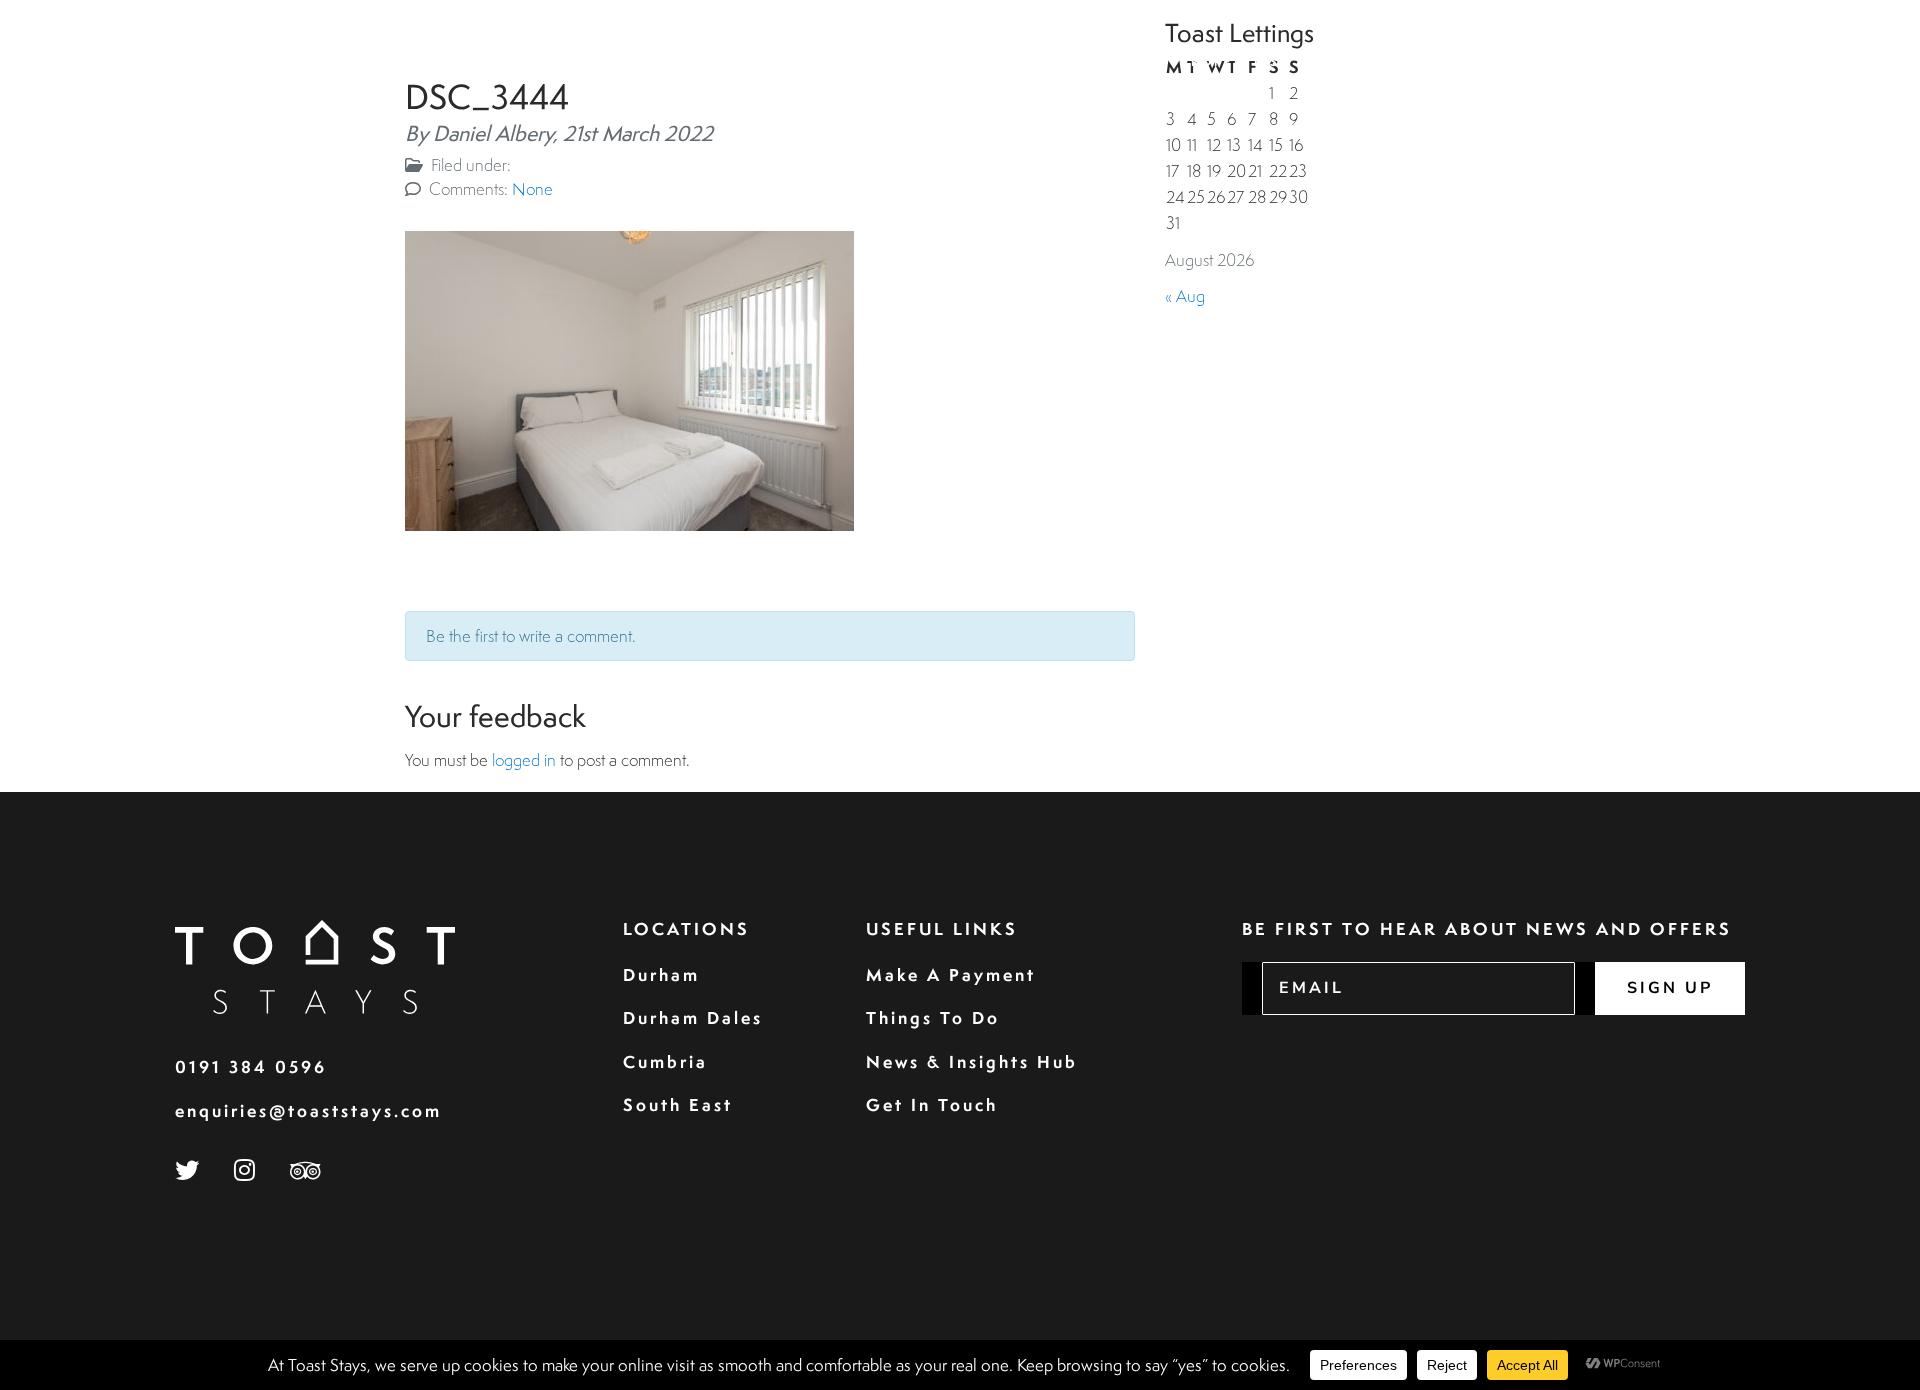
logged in (524, 759)
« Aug (1185, 295)
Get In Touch (932, 1104)
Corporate (1434, 61)
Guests (1332, 61)
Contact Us (1806, 61)
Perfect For (1668, 61)
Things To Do (933, 1017)
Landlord (1549, 61)
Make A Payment (951, 974)
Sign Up (1670, 988)
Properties (1230, 61)
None (532, 188)
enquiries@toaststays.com (308, 1110)
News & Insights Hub (972, 1061)
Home (1136, 61)
